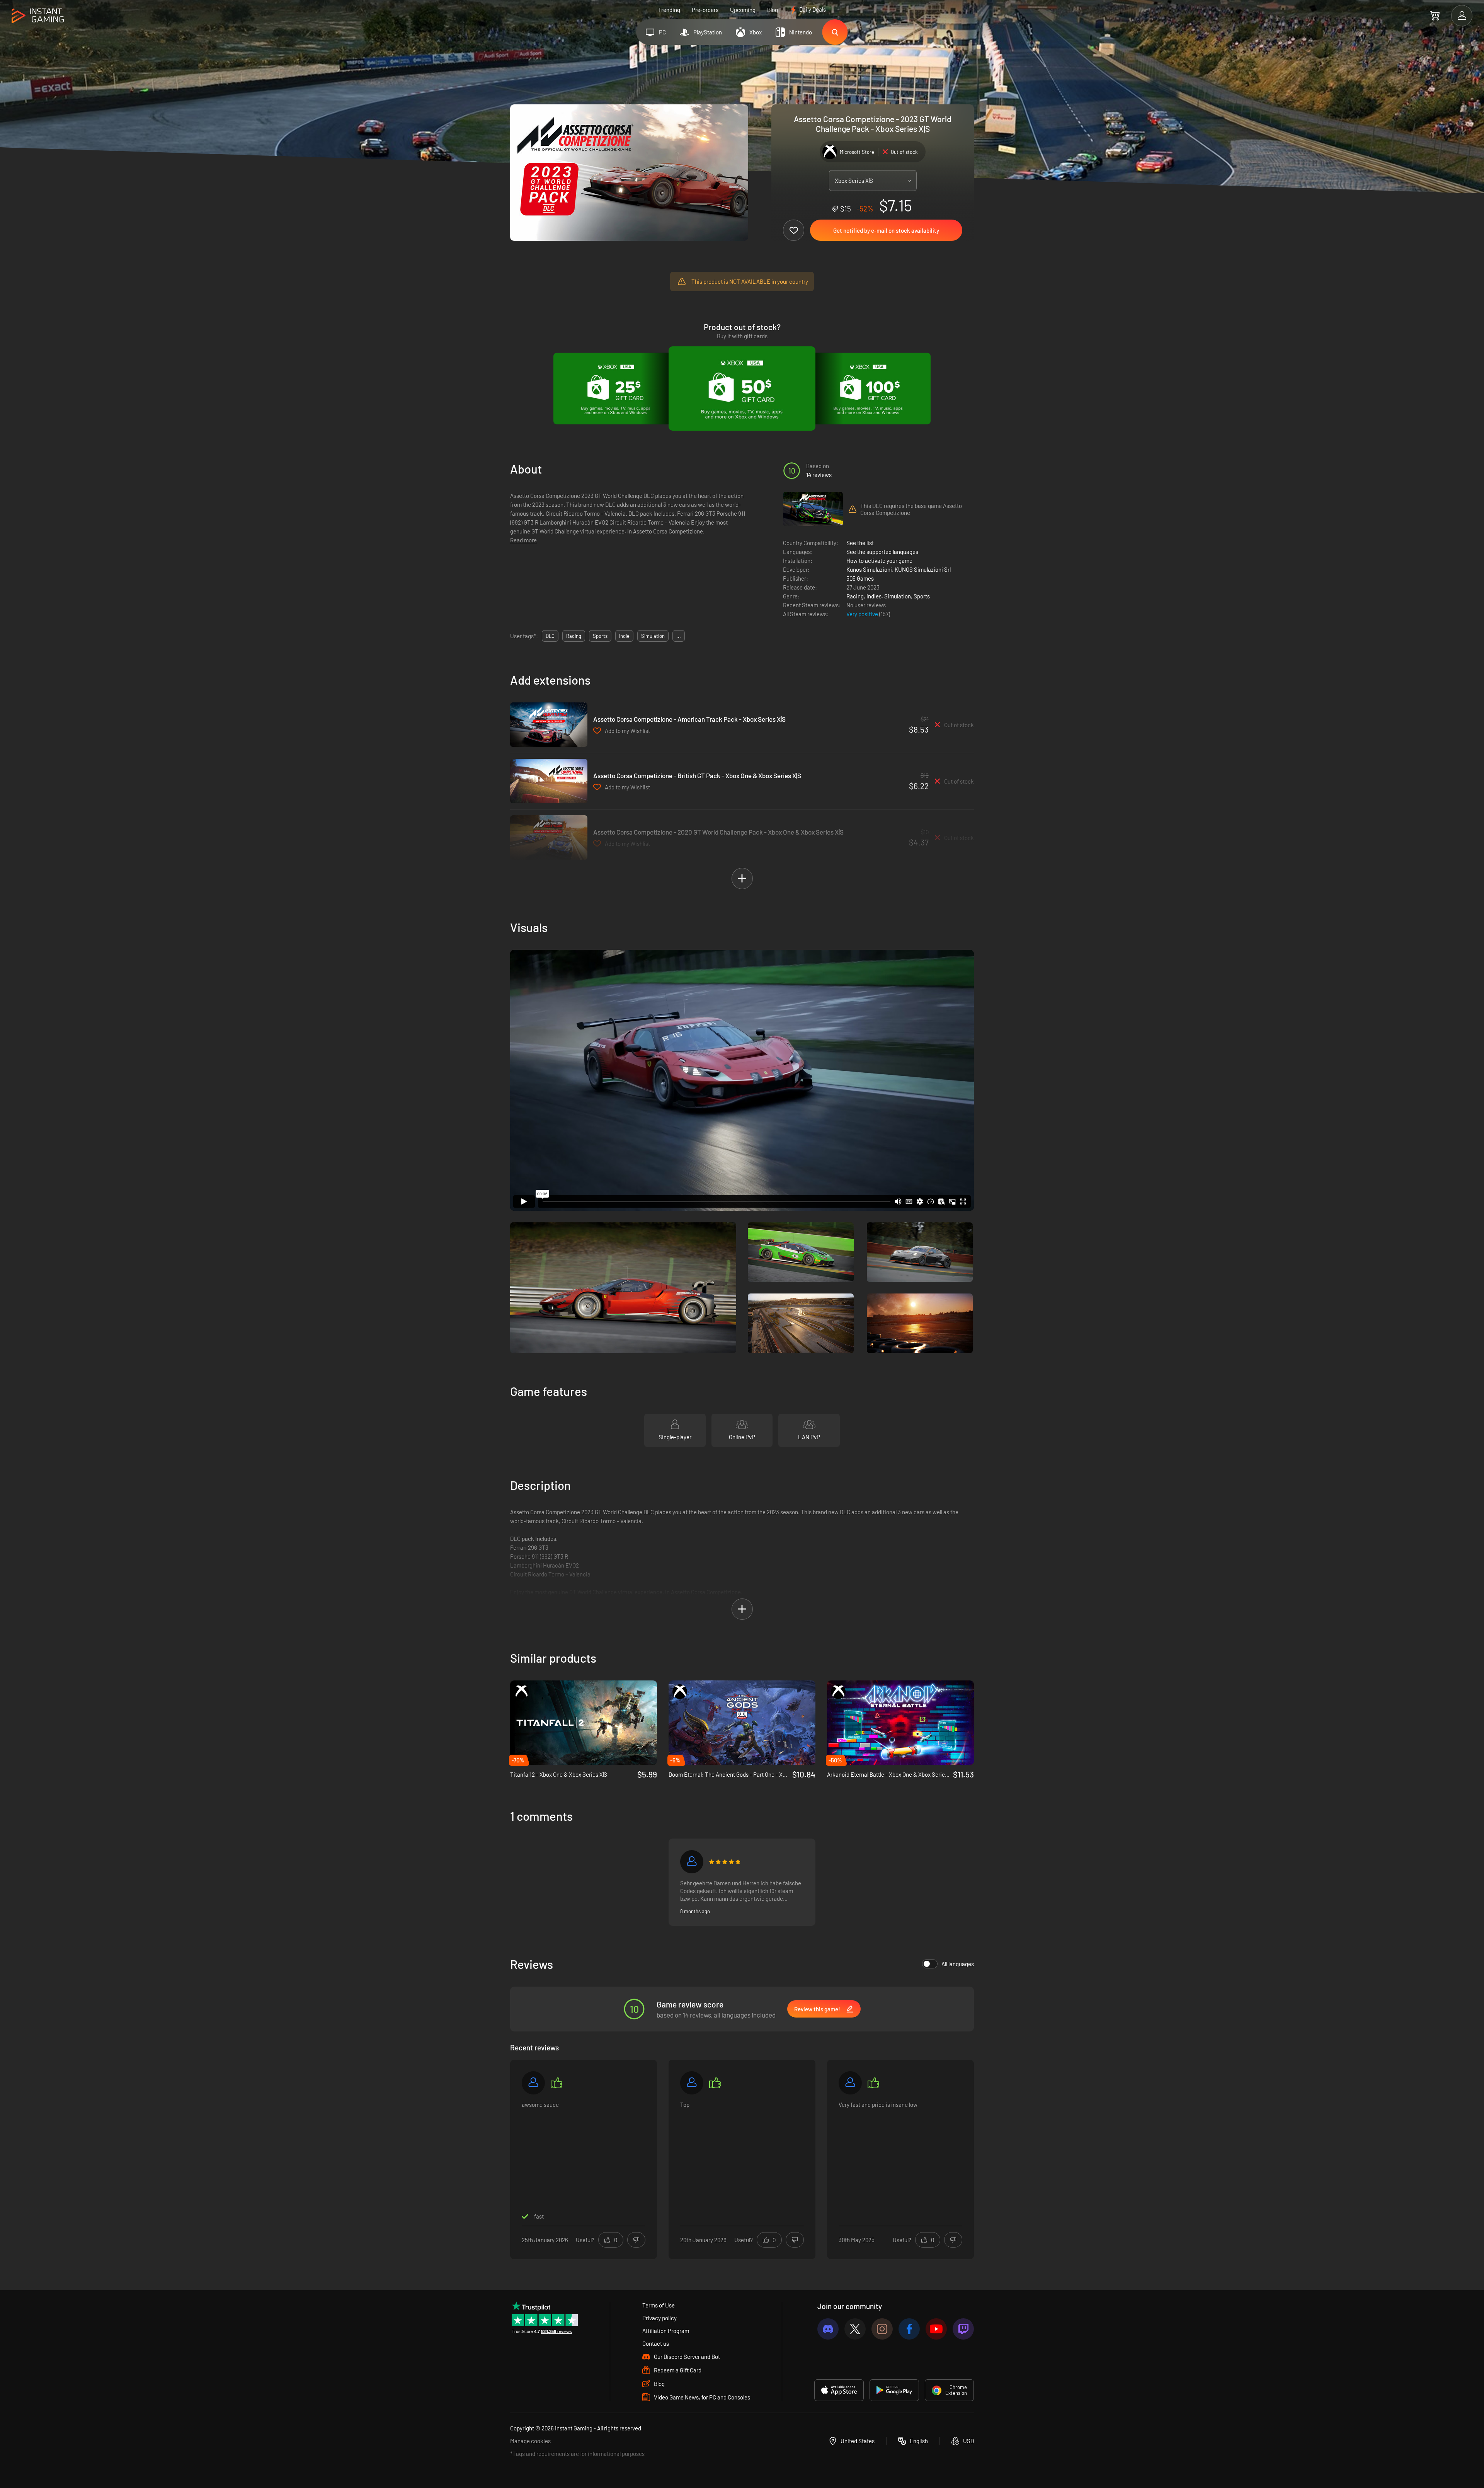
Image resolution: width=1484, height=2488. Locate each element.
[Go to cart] (1435, 15)
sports (600, 636)
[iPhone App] (839, 2390)
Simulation (898, 596)
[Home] (38, 16)
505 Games (860, 578)
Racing (855, 596)
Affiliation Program (666, 2331)
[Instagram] (882, 2329)
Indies (874, 596)
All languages (958, 1964)
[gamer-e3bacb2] (692, 2083)
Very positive (863, 614)
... (679, 636)
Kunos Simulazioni (869, 569)
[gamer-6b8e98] (692, 1862)
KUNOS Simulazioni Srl (923, 569)
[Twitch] (963, 2329)
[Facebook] (909, 2329)
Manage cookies (530, 2441)
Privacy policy (659, 2318)
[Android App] (894, 2390)
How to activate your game (879, 561)
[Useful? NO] (636, 2240)
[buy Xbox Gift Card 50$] (742, 389)
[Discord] (828, 2329)
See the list (860, 543)
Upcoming (743, 10)
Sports (922, 596)
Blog (773, 10)
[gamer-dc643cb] (533, 2083)
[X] (855, 2329)
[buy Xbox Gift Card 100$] (868, 389)
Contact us (656, 2343)
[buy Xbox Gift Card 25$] (616, 389)
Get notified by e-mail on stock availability (886, 230)
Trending (669, 10)
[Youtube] (936, 2329)
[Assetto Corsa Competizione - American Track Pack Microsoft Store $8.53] (549, 725)
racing (574, 636)
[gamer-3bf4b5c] (850, 2083)
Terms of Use (659, 2305)
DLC (550, 636)
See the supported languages (882, 552)
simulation (653, 636)
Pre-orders (705, 10)
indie (624, 636)
